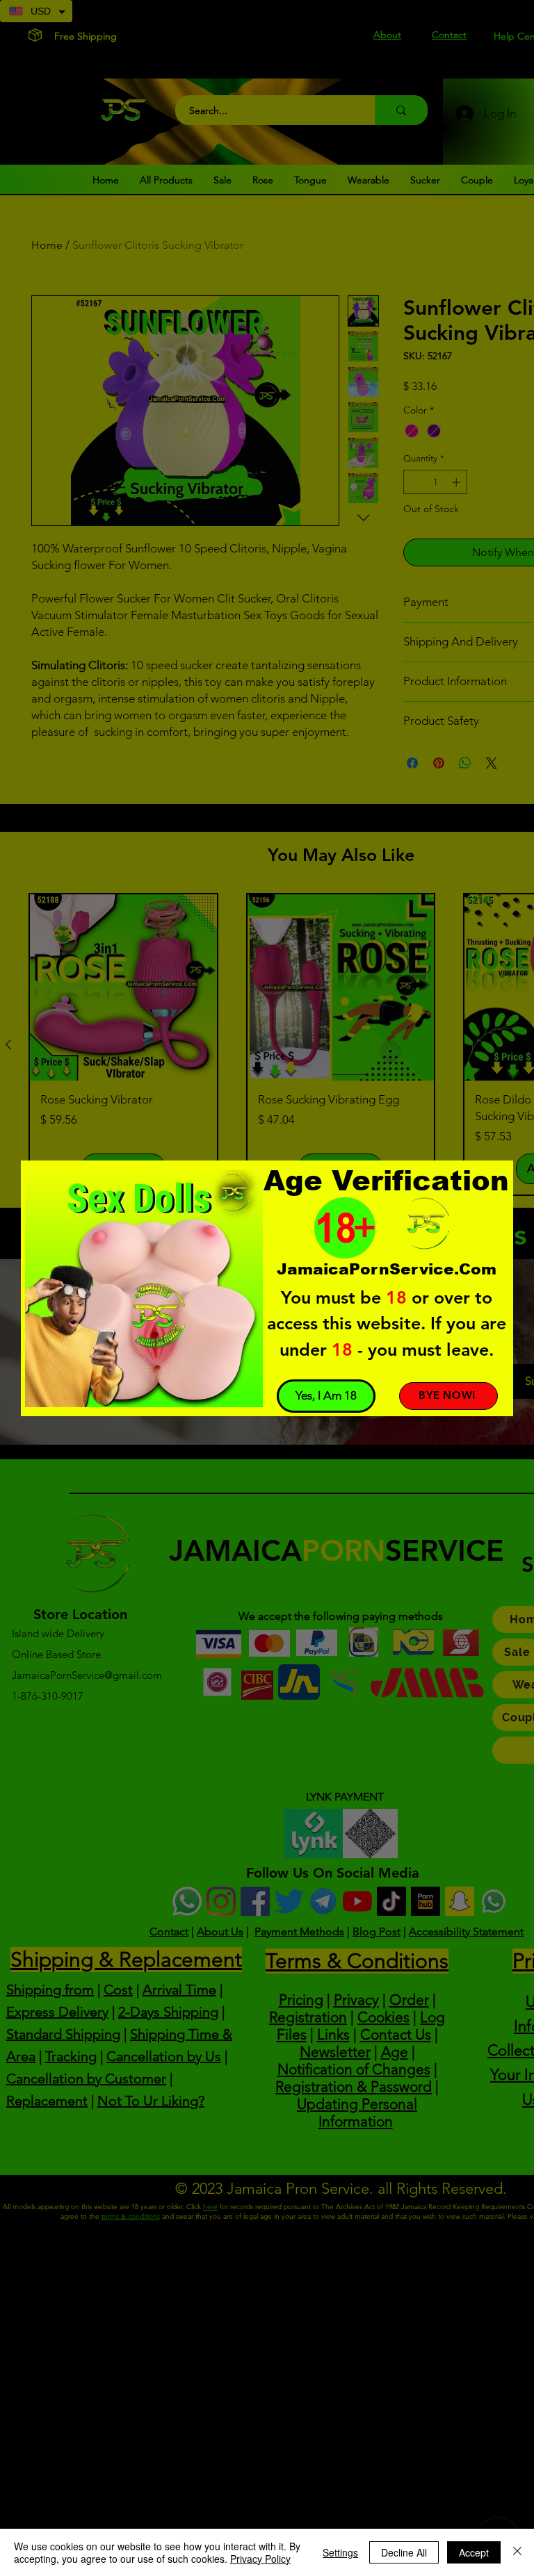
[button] (326, 1396)
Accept (474, 2552)
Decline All (404, 2552)
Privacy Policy (260, 2559)
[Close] (517, 2552)
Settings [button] (340, 2552)
